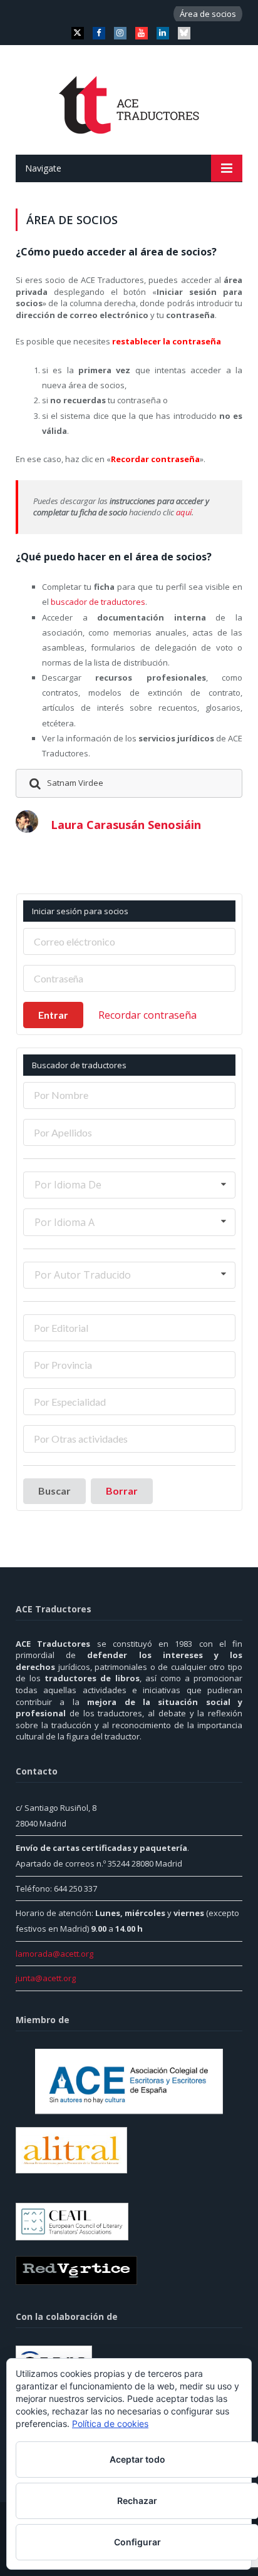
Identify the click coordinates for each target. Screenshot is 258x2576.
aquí (184, 512)
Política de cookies (110, 2424)
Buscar (54, 1491)
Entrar (53, 1015)
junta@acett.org (46, 1978)
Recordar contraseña (147, 1015)
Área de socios (208, 14)
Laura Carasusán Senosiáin (126, 825)
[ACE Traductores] (129, 102)
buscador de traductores (98, 602)
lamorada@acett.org (54, 1954)
